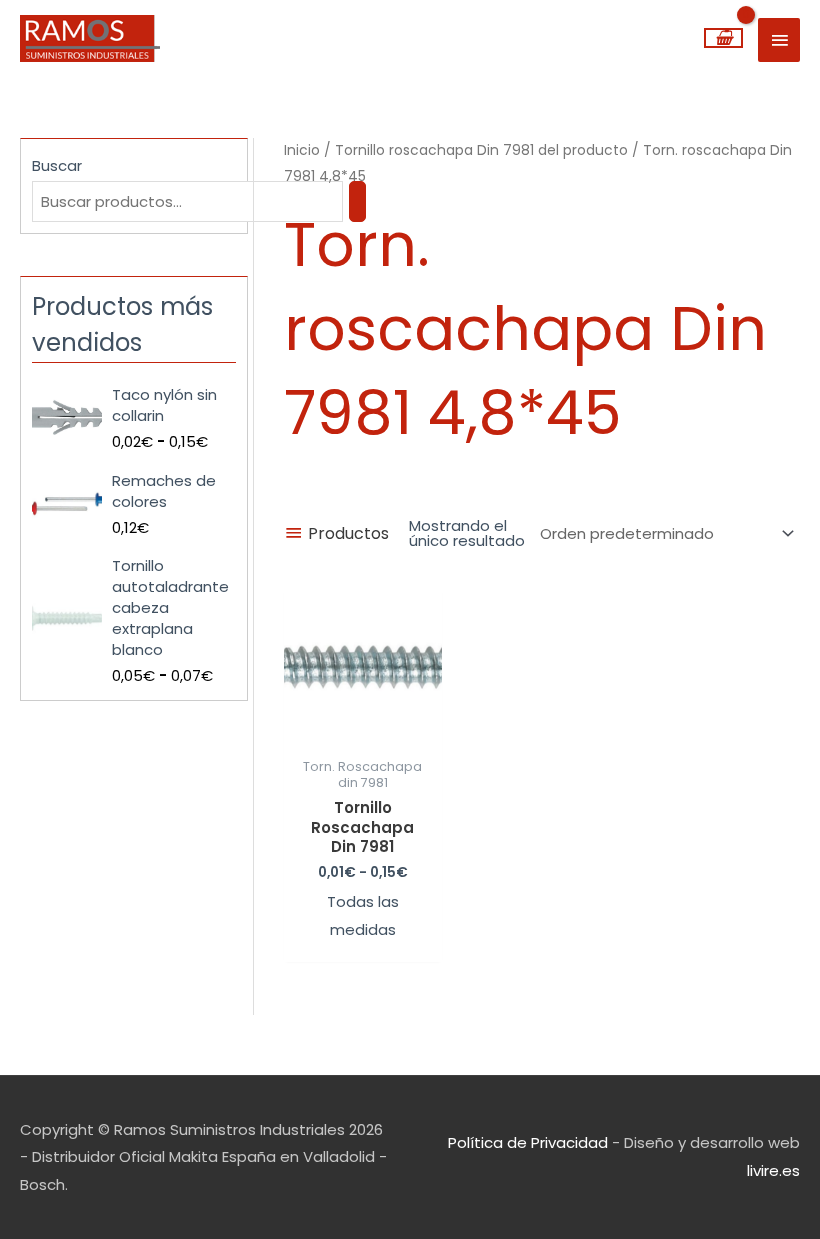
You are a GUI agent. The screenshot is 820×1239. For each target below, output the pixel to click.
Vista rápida (363, 730)
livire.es (773, 1170)
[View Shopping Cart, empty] (723, 38)
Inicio (302, 150)
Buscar (57, 165)
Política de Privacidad (528, 1142)
